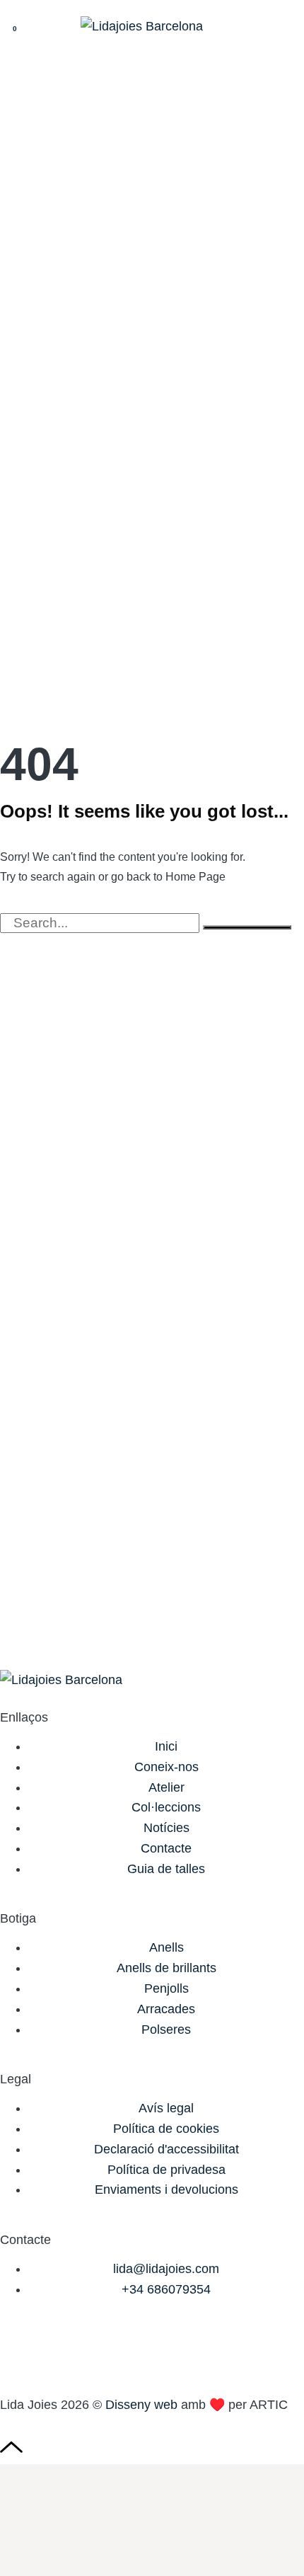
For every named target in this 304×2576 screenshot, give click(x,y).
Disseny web (141, 2405)
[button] (280, 27)
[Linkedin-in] (95, 2350)
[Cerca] (247, 927)
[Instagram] (18, 2350)
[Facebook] (57, 2350)
